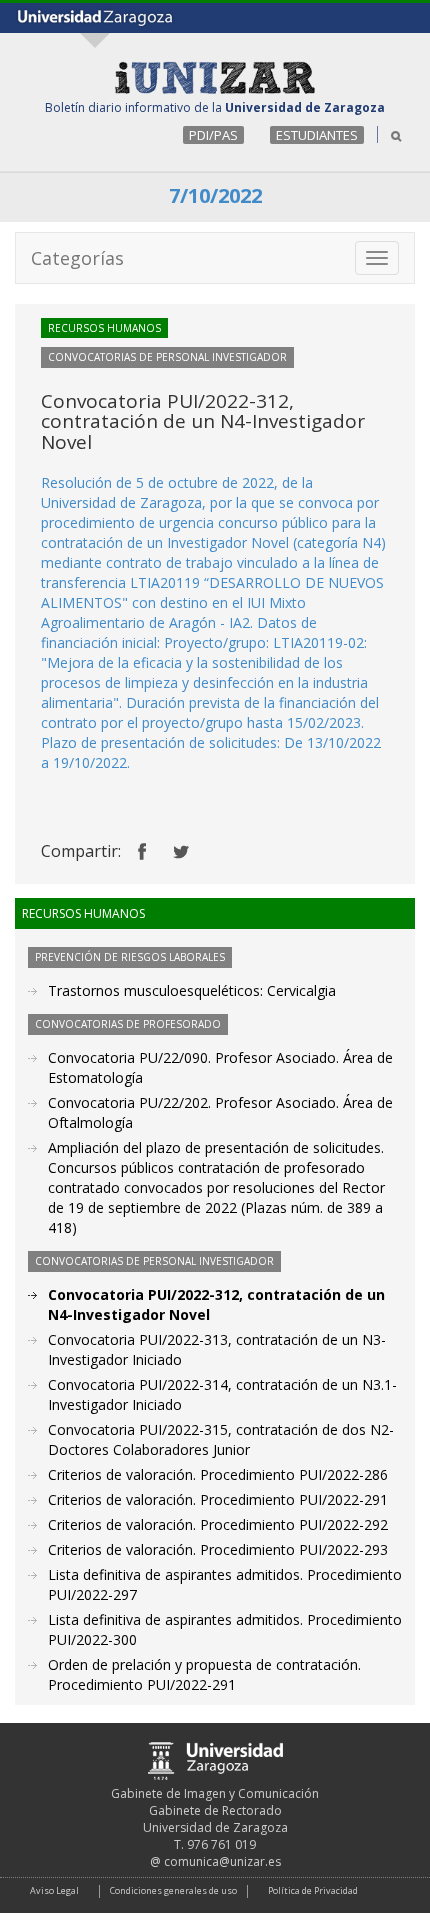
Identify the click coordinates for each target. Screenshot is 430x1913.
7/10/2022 (215, 195)
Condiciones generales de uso (173, 1890)
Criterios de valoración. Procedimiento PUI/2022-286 (218, 1474)
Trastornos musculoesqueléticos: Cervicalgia (192, 990)
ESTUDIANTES (317, 135)
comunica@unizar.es (222, 1861)
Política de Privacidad (313, 1890)
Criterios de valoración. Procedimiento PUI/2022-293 (218, 1549)
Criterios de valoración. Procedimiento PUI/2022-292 (218, 1524)
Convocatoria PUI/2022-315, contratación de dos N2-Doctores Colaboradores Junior (221, 1439)
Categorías (77, 258)
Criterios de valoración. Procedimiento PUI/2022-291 (218, 1499)
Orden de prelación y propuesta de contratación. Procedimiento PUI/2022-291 (204, 1674)
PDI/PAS (213, 135)
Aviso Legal (54, 1890)
